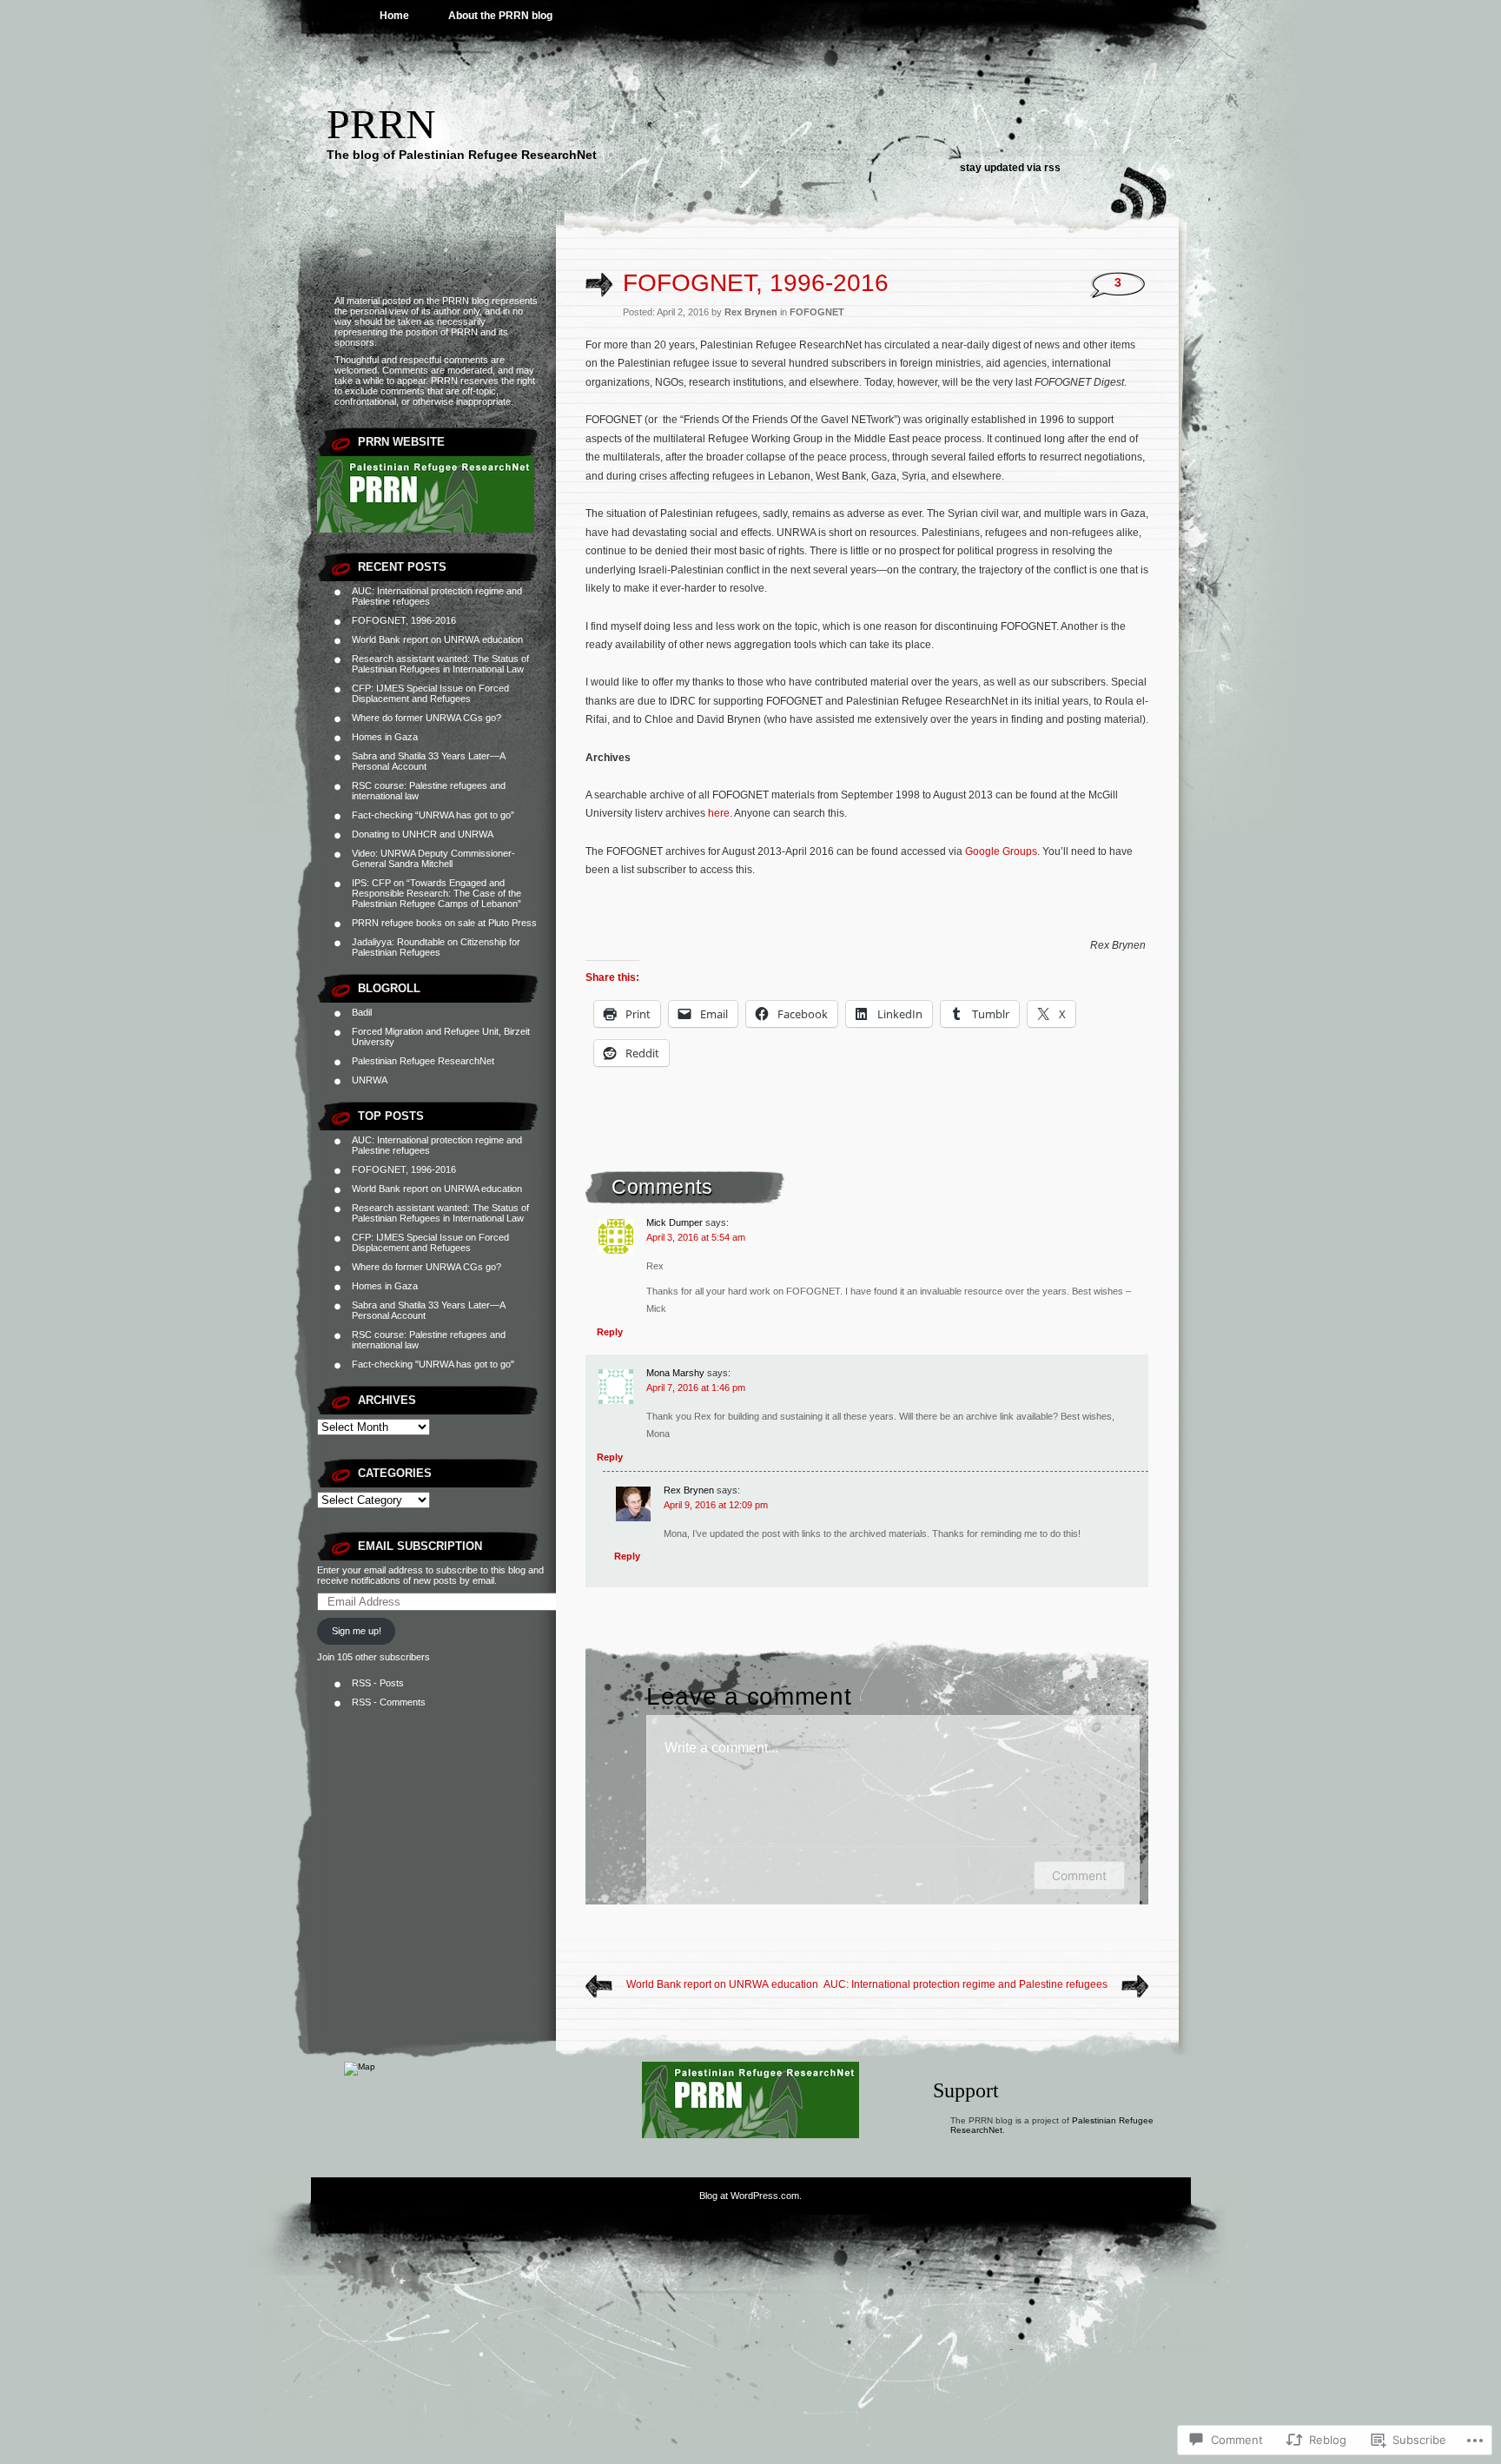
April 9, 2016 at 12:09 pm (716, 1505)
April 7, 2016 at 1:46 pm (696, 1388)
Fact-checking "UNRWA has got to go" (433, 1364)
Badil (362, 1012)
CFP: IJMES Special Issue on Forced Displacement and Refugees (430, 693)
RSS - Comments (389, 1702)
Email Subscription (420, 1546)
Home (394, 16)
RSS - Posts (378, 1683)
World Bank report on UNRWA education (437, 639)
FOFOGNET (817, 312)
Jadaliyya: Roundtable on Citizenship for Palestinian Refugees (436, 947)
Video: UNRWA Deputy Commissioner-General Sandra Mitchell (433, 858)
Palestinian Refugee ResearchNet (423, 1061)
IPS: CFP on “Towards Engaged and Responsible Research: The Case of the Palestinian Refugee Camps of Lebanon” (436, 893)
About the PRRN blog (500, 16)
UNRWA (370, 1080)
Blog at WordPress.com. (750, 2196)
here (719, 813)
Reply (610, 1332)
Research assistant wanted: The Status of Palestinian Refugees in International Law (440, 664)
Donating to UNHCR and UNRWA (423, 834)
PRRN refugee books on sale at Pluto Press (444, 923)
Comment (1079, 1875)
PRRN (381, 124)
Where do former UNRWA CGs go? (426, 718)
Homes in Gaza (385, 737)
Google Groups (1001, 851)
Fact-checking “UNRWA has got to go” (433, 815)
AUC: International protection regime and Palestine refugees (965, 1984)
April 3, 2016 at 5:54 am (696, 1237)
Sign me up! (357, 1631)
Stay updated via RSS (1010, 168)
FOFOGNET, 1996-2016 (404, 620)
